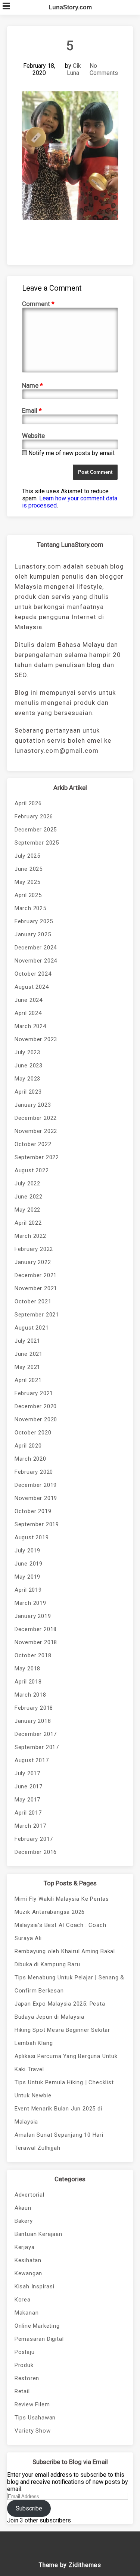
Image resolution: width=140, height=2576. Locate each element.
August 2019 (32, 1537)
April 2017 (28, 1813)
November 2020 (36, 1419)
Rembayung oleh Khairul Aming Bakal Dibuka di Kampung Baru (65, 1958)
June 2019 (29, 1564)
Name (32, 385)
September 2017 (37, 1747)
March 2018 (30, 1695)
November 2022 (36, 1131)
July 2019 (27, 1551)
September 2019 (37, 1524)
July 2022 (27, 1184)
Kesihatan (28, 2260)
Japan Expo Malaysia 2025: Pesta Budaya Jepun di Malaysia (60, 2010)
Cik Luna (74, 69)
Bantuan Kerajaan (38, 2234)
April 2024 (28, 1013)
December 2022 (36, 1118)
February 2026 (34, 816)
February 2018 (34, 1708)
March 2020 (30, 1459)
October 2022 (33, 1144)
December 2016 (36, 1852)
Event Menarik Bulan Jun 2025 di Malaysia (58, 2115)
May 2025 (27, 882)
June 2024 (29, 1000)
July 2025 (27, 856)
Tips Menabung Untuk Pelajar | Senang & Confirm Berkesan (69, 1984)
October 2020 (33, 1433)
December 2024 (36, 948)
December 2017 (36, 1734)
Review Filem (32, 2404)
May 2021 (27, 1367)
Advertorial (29, 2195)
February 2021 (34, 1393)
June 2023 (29, 1066)
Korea (23, 2300)
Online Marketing (37, 2326)
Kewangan (28, 2273)
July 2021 (27, 1341)
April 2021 (28, 1380)
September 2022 (37, 1157)
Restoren (27, 2378)
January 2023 (33, 1105)
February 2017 (34, 1839)
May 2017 (27, 1800)
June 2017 (29, 1786)
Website (33, 436)
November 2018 (36, 1642)
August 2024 (32, 987)
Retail (22, 2391)
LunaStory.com (70, 7)
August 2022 (32, 1170)
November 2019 (36, 1498)
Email (32, 410)
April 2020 (28, 1446)
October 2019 (33, 1511)
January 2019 (33, 1616)
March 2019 (30, 1603)
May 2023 (27, 1079)
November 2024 (36, 961)
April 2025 (28, 895)
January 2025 (33, 934)
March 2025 (30, 908)
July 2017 (27, 1773)
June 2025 (29, 869)
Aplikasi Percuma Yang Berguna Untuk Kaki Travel (66, 2063)
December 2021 (36, 1275)
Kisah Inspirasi (35, 2286)
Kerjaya (25, 2247)
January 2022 (33, 1262)
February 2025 (34, 921)
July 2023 (27, 1052)
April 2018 (28, 1682)
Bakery (24, 2221)
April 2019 (28, 1590)
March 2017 (30, 1826)
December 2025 (36, 830)
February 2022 (34, 1249)
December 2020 (36, 1406)
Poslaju (25, 2352)
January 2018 (33, 1721)
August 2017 (32, 1760)
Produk (24, 2365)
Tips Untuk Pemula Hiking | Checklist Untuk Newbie (64, 2089)
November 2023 (36, 1039)
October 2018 (33, 1655)
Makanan (27, 2313)
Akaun (23, 2208)
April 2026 (28, 803)
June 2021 (29, 1354)
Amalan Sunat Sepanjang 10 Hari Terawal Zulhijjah (59, 2141)
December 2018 (36, 1629)
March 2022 (30, 1236)
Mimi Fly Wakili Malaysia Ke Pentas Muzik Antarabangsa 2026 (62, 1905)
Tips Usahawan (35, 2418)
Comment (38, 304)
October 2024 (33, 974)
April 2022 (28, 1223)
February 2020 (34, 1472)
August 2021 (32, 1328)
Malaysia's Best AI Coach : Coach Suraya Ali (60, 1932)
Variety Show (33, 2431)
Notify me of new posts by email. (72, 453)
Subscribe (29, 2508)
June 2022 (29, 1197)
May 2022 (27, 1210)
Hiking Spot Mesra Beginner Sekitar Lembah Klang (62, 2036)
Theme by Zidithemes (70, 2565)
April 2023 (28, 1092)
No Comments (104, 69)
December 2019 (36, 1485)
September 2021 (37, 1315)
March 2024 (30, 1026)
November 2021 (36, 1288)
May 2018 (27, 1669)
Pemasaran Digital (39, 2339)
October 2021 (33, 1301)
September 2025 (37, 843)
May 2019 (27, 1577)
